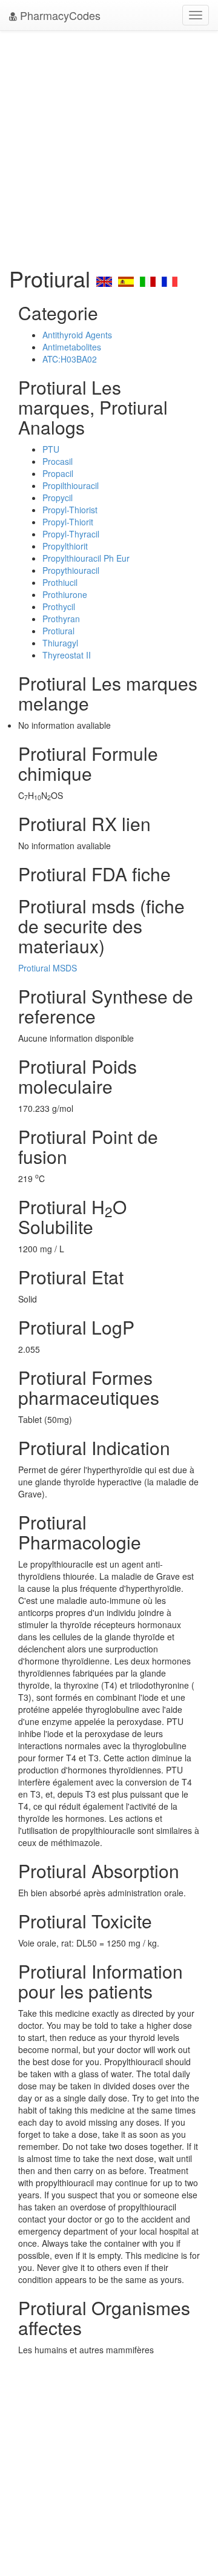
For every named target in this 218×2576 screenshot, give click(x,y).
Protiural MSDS (48, 968)
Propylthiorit (65, 546)
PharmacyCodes (59, 15)
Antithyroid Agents (77, 335)
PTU (51, 449)
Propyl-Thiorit (68, 522)
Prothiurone (65, 594)
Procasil (58, 461)
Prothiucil (60, 582)
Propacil (58, 473)
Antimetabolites (72, 347)
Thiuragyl (60, 643)
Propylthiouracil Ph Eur (86, 558)
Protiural (58, 631)
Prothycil (59, 606)
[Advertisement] (109, 145)
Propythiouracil (71, 570)
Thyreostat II (67, 655)
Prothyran (61, 619)
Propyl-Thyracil (71, 534)
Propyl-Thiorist (70, 510)
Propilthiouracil (71, 485)
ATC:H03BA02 (70, 359)
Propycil (58, 498)
